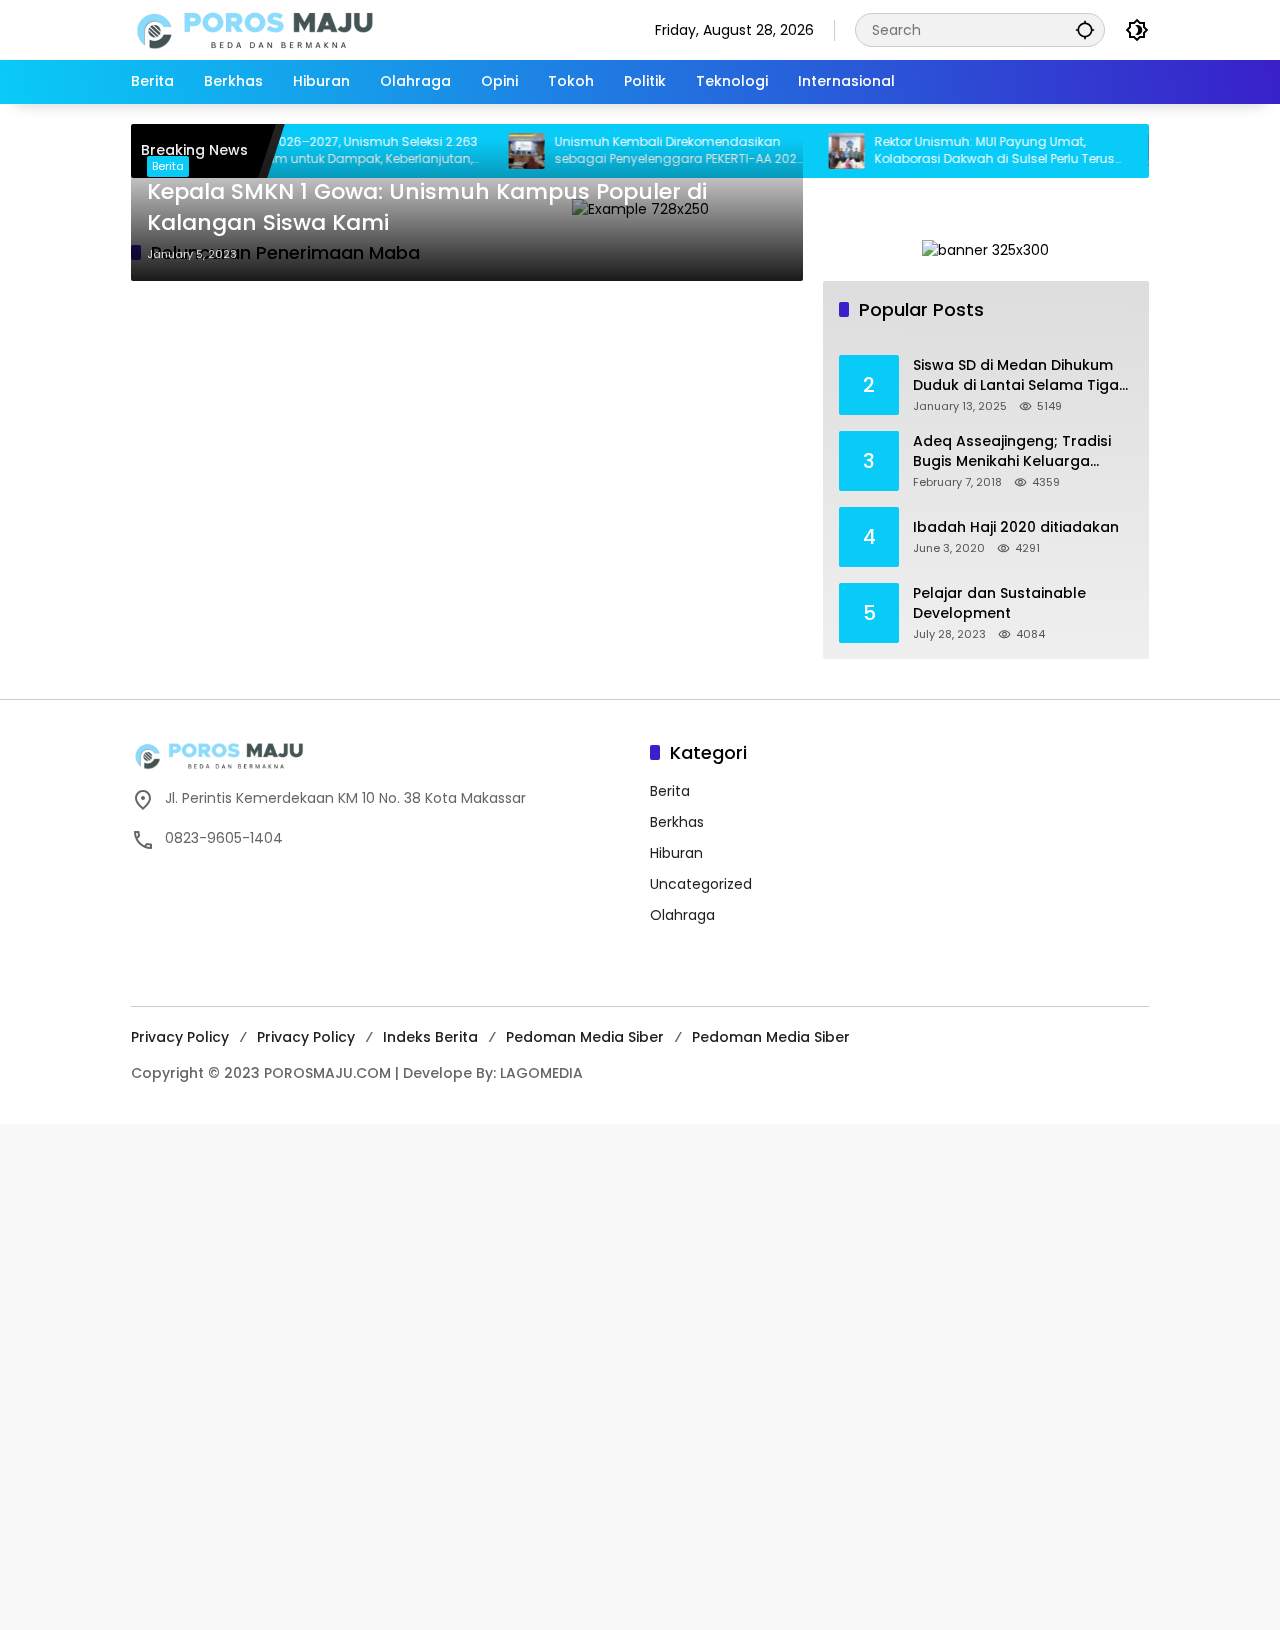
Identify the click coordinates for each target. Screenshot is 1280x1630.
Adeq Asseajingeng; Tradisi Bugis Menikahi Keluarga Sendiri (1012, 451)
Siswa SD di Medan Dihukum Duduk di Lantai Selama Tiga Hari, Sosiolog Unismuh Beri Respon (1016, 375)
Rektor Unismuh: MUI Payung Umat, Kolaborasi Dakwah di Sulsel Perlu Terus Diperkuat (970, 151)
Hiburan (676, 853)
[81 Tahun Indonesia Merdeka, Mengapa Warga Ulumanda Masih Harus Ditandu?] (1142, 151)
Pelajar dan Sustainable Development (999, 603)
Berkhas (677, 822)
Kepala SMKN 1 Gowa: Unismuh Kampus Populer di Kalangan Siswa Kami (427, 207)
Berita (168, 166)
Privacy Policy (180, 1037)
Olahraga (682, 915)
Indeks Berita (430, 1037)
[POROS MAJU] (306, 29)
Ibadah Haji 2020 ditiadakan (1016, 527)
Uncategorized (701, 884)
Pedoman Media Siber (585, 1037)
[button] (1085, 29)
